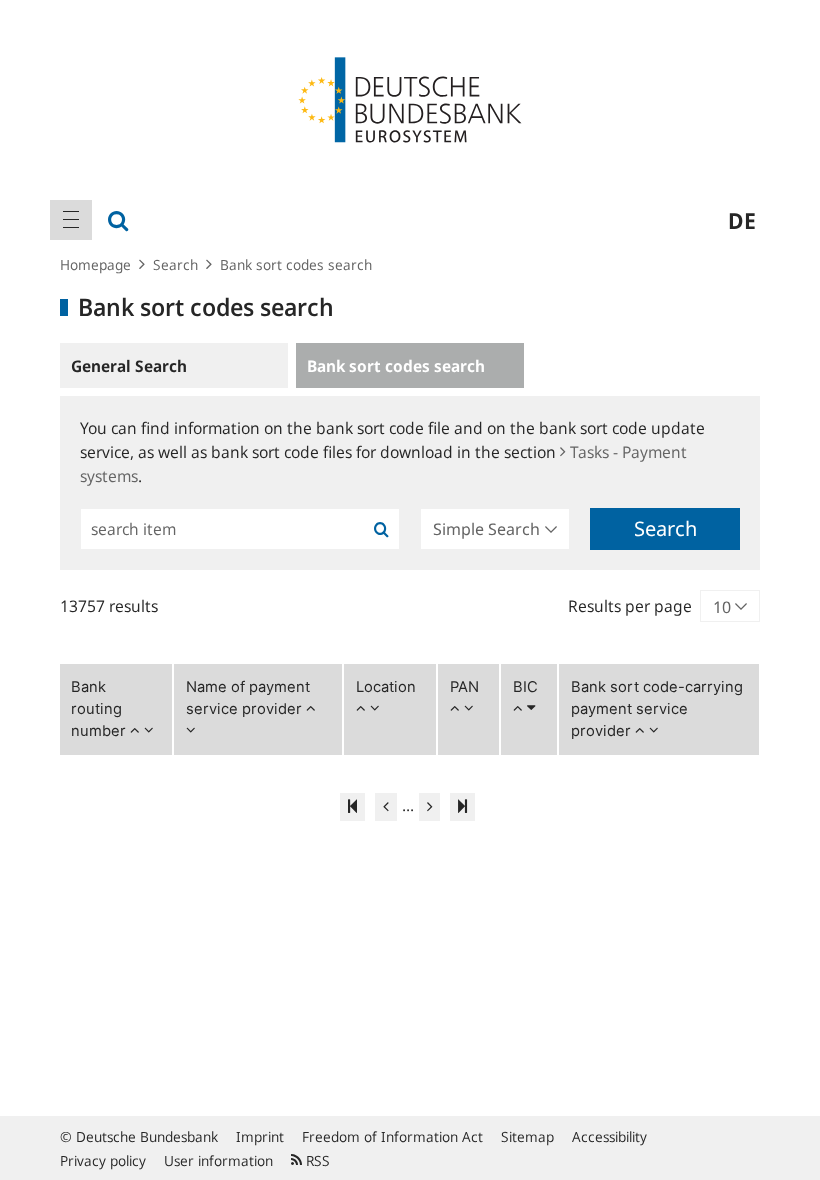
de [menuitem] (742, 220)
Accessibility (609, 1136)
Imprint (260, 1136)
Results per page (630, 606)
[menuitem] (71, 220)
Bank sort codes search (296, 264)
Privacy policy (103, 1160)
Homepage (95, 264)
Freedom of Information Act (392, 1136)
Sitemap (527, 1136)
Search (175, 264)
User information (218, 1160)
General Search (129, 366)
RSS (316, 1160)
